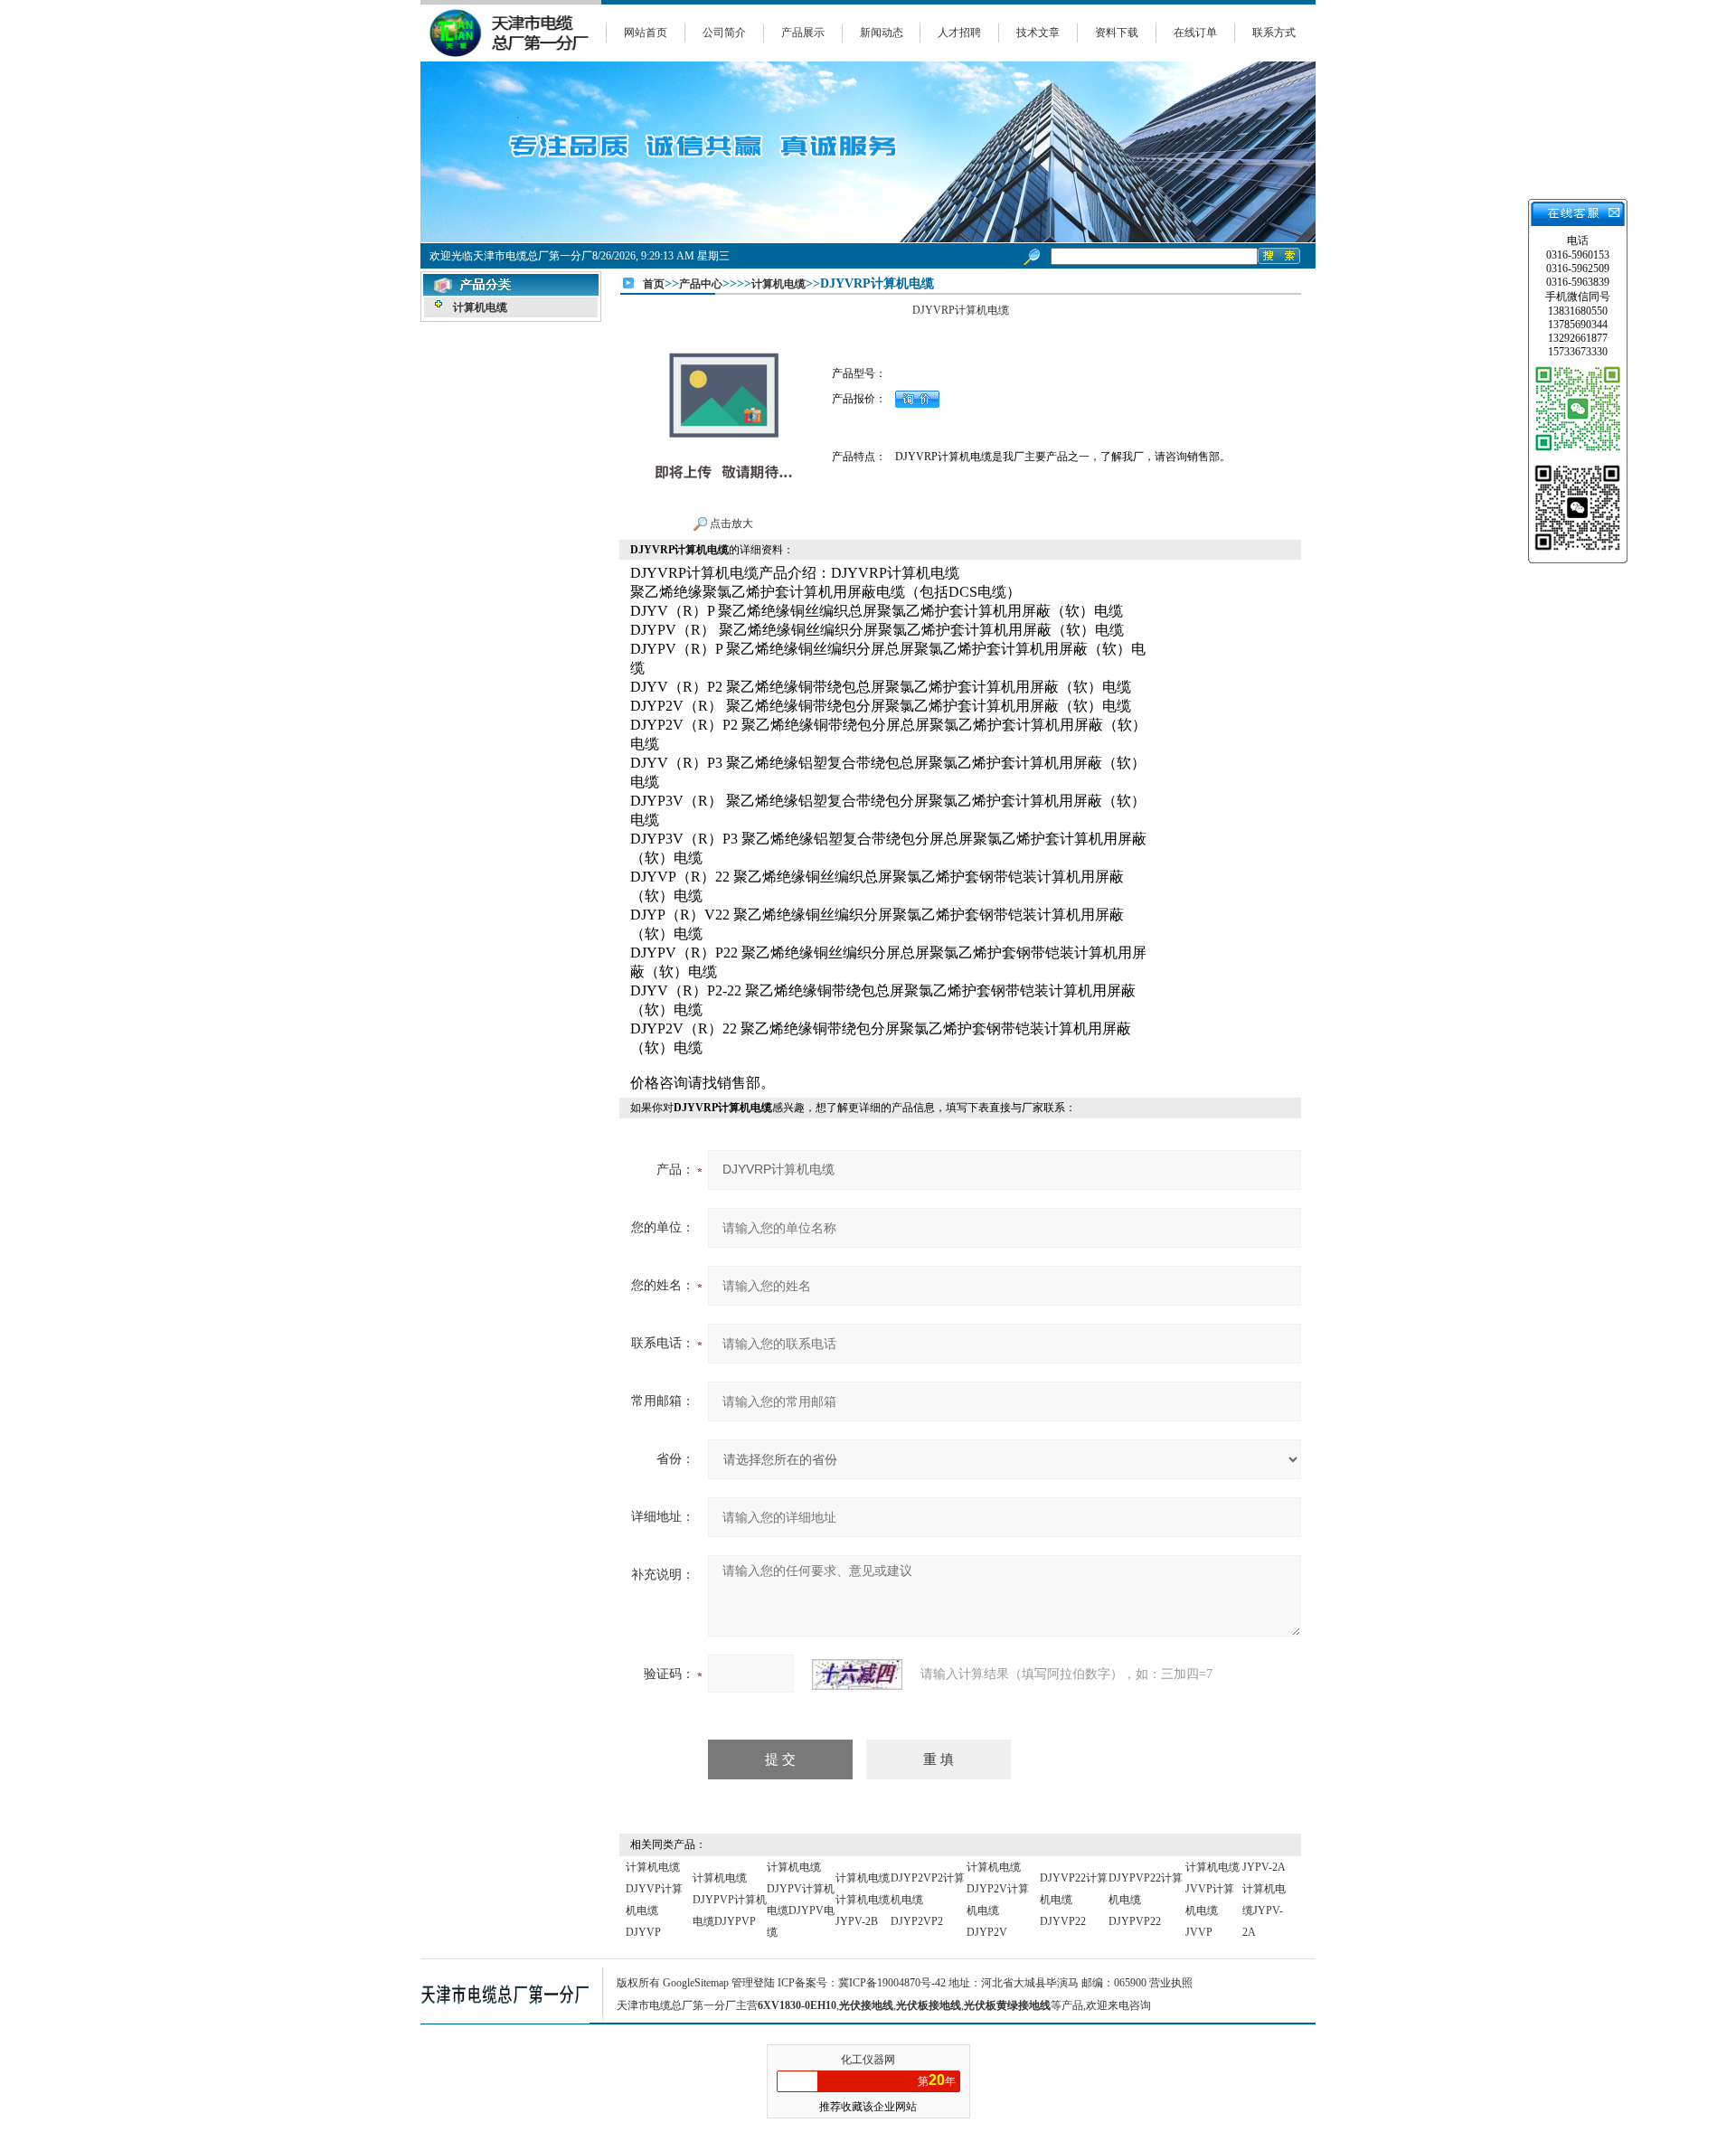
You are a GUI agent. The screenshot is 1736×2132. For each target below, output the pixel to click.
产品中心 (701, 284)
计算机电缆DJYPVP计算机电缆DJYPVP (730, 1900)
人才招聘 (959, 33)
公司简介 (724, 33)
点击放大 (730, 524)
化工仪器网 (868, 2060)
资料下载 (1117, 33)
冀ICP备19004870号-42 (892, 1983)
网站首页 (646, 33)
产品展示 (803, 33)
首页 (654, 284)
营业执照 (1171, 1983)
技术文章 (1038, 33)
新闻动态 (882, 33)
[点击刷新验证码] (857, 1674)
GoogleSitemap (696, 1983)
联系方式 (1274, 33)
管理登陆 (753, 1983)
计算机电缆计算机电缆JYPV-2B (863, 1900)
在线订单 (1195, 33)
